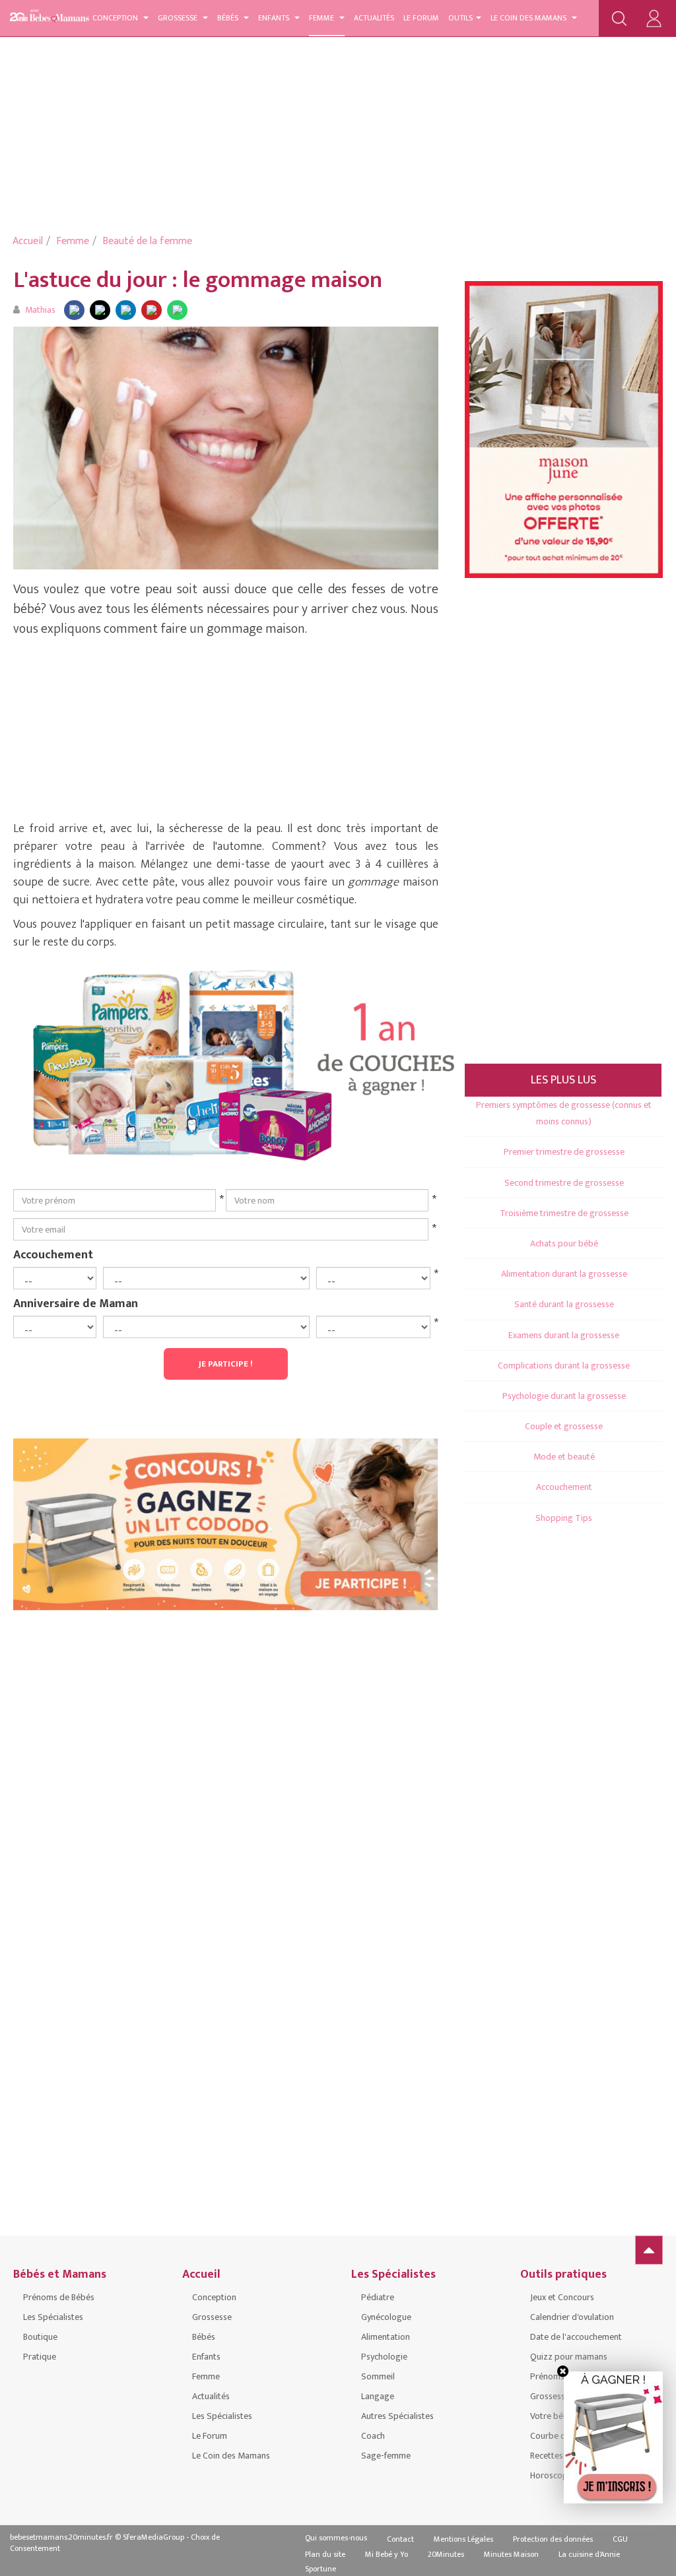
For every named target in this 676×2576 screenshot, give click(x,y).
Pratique (40, 2357)
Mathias (40, 310)
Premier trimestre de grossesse (564, 1152)
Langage (378, 2396)
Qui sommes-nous (336, 2538)
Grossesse (179, 18)
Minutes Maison (511, 2554)
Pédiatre (378, 2297)
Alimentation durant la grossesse (564, 1274)
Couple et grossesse (564, 1426)
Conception (116, 18)
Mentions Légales (463, 2539)
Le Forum (421, 18)
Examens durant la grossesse (564, 1335)
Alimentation (386, 2337)
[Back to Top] (649, 2250)
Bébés (229, 18)
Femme (322, 18)
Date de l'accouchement (576, 2337)
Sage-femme (386, 2456)
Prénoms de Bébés (59, 2297)
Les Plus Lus (563, 1080)
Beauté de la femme (147, 241)
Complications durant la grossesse (564, 1366)
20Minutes (446, 2554)
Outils (460, 18)
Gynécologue (386, 2317)
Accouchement (53, 1254)
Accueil (28, 241)
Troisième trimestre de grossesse (564, 1213)
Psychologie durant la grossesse (564, 1396)
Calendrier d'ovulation (572, 2317)
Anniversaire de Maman (76, 1303)
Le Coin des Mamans (529, 18)
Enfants (275, 18)
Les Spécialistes (53, 2317)
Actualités (374, 18)
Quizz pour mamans (569, 2357)
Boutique (40, 2337)
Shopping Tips (564, 1518)
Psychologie (384, 2357)
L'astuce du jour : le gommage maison (198, 280)
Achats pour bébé (564, 1243)
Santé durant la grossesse (564, 1304)
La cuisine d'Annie (589, 2554)
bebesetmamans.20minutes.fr (61, 2537)
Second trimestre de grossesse (564, 1183)
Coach (373, 2436)
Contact (400, 2539)
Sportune (321, 2569)
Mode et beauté (564, 1457)
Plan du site (325, 2554)
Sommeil (378, 2376)
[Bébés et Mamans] (59, 16)
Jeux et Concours (562, 2297)
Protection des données (553, 2539)
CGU (620, 2539)
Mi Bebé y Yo (387, 2554)
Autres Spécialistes (397, 2416)
